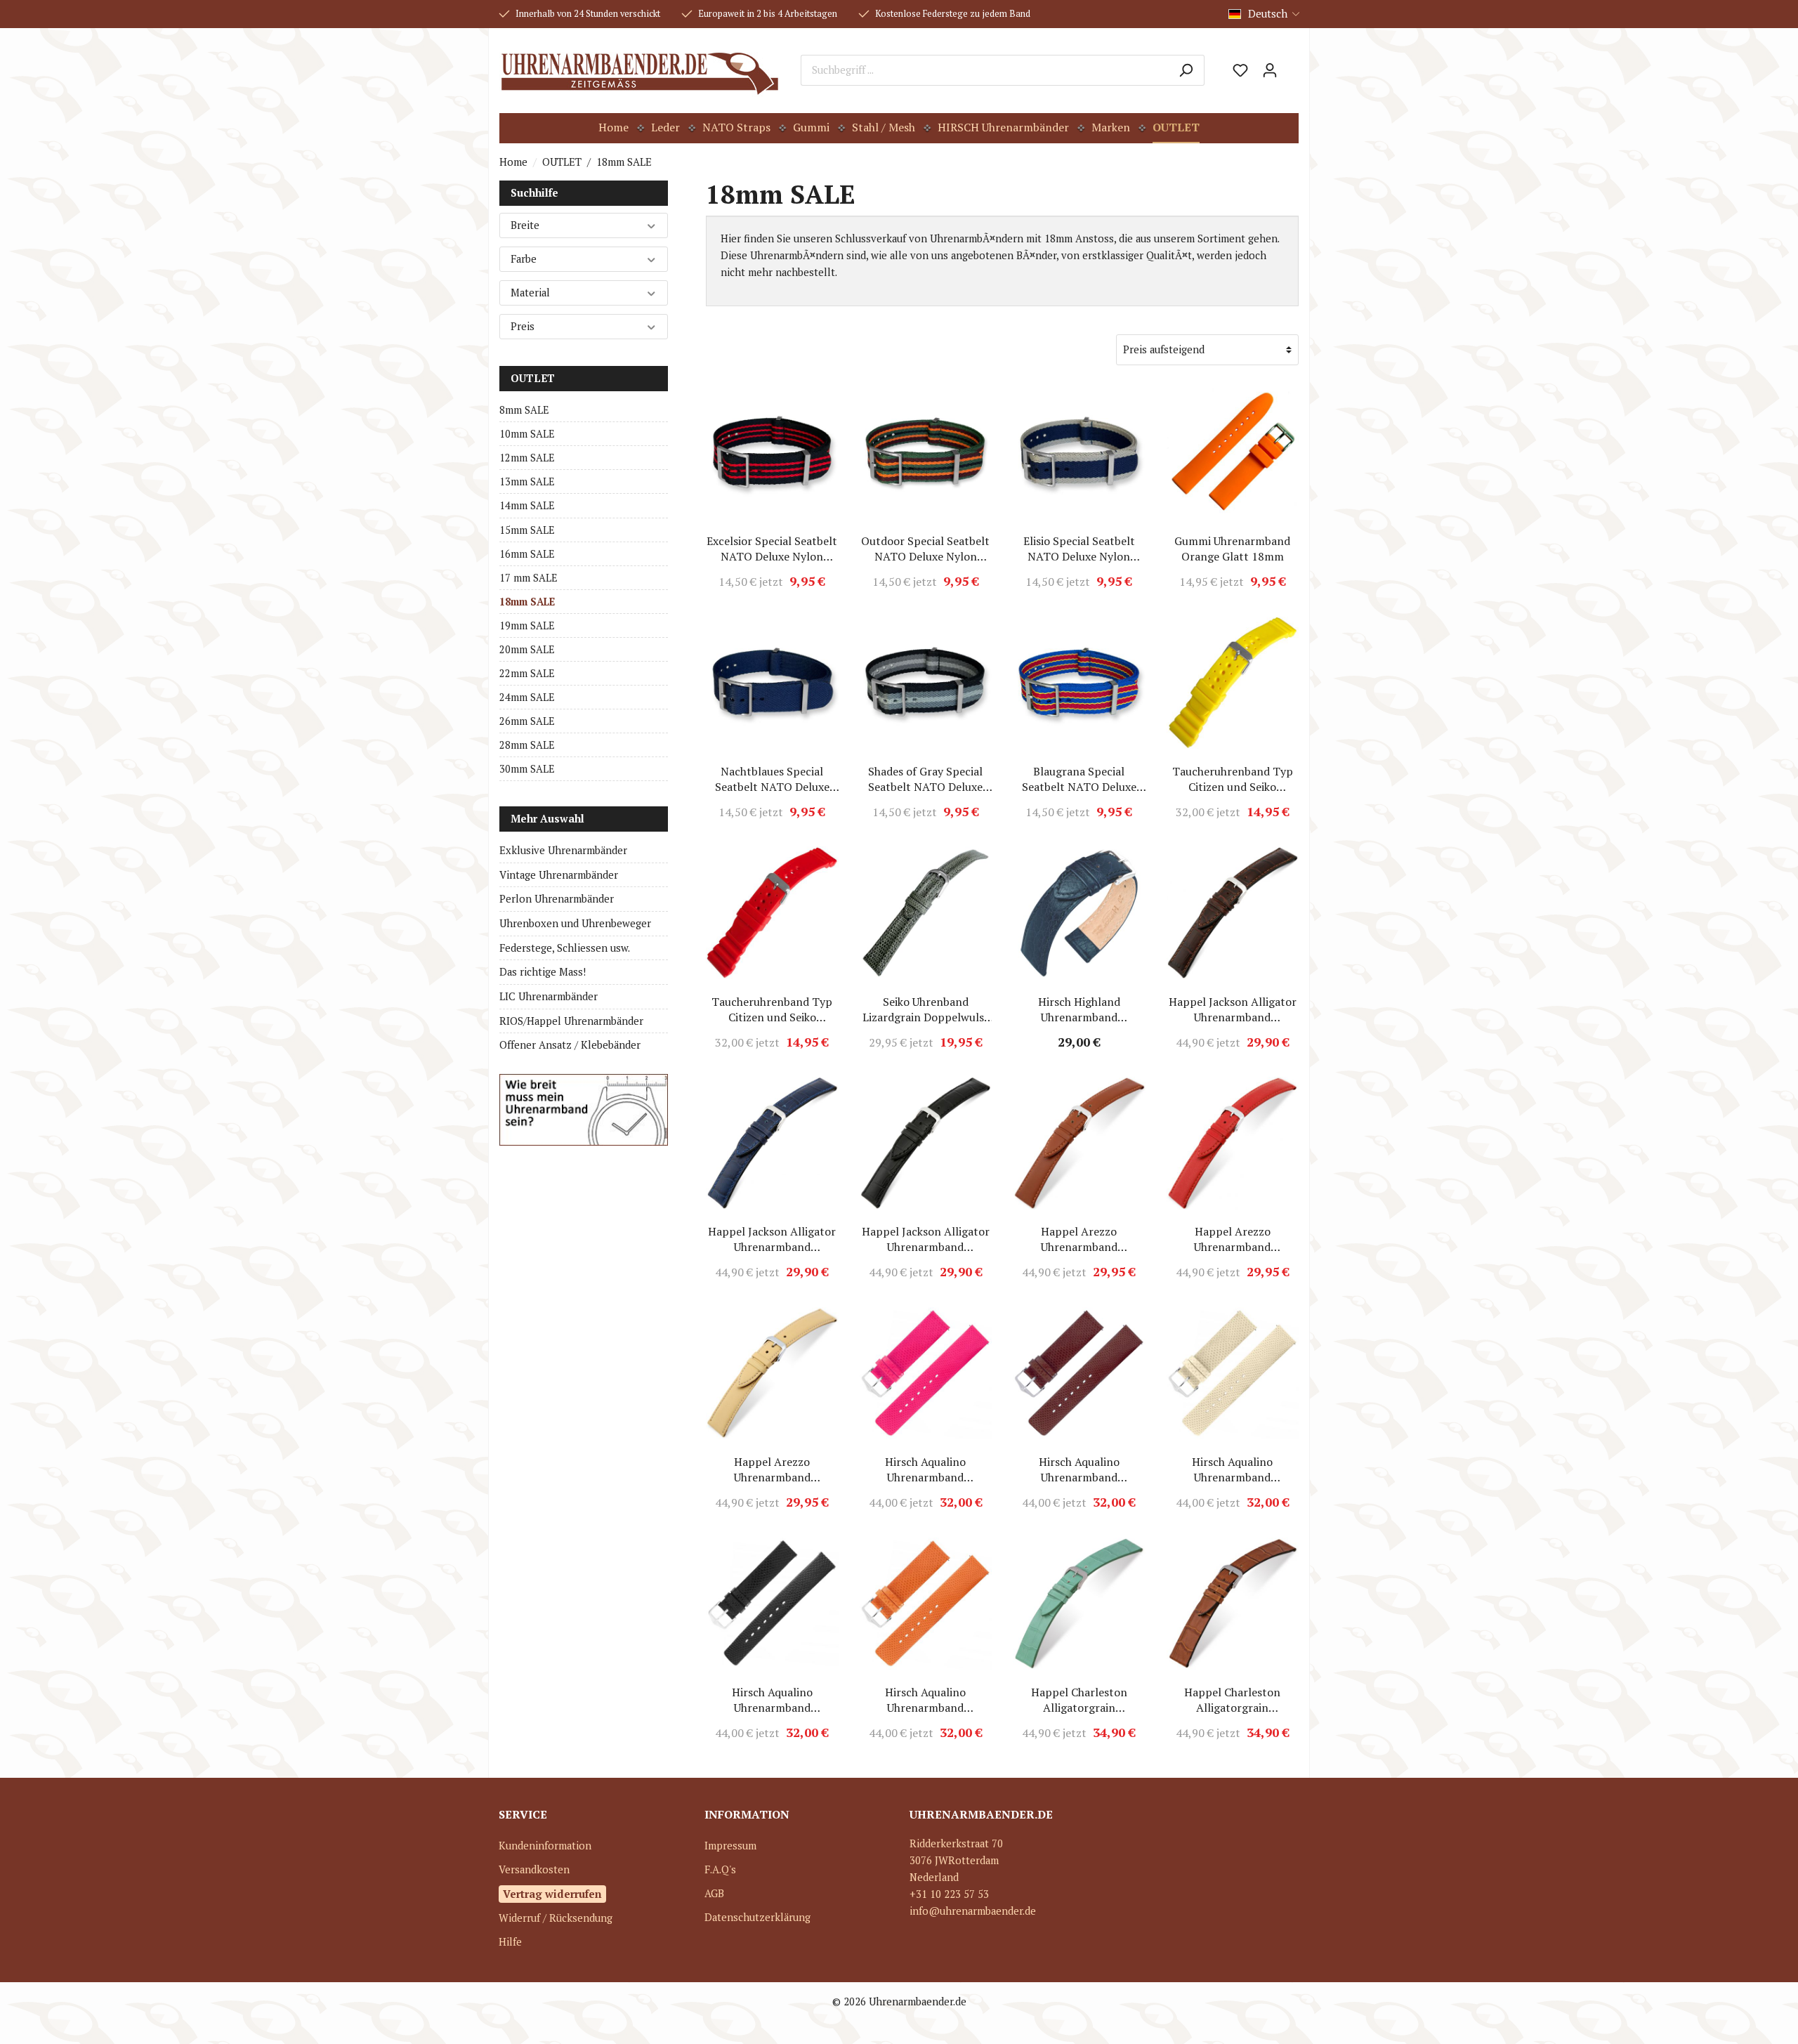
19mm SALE (527, 625)
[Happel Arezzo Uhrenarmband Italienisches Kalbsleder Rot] (1233, 1143)
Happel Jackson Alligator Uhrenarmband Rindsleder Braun (1233, 1009)
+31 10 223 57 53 (949, 1894)
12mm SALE (527, 458)
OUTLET (533, 378)
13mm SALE (527, 481)
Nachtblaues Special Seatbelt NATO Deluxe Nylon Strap (772, 779)
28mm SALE (527, 745)
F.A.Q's (720, 1869)
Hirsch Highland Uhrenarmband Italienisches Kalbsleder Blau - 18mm (1079, 1009)
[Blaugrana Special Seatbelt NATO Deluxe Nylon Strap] (1079, 683)
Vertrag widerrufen (552, 1894)
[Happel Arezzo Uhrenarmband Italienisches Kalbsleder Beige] (772, 1373)
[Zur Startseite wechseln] (639, 70)
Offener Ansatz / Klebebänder (570, 1045)
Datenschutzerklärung (757, 1917)
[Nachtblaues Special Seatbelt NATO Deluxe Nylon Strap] (772, 683)
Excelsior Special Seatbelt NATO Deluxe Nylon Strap (772, 549)
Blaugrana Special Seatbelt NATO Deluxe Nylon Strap (1079, 779)
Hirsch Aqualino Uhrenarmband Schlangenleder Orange (925, 1700)
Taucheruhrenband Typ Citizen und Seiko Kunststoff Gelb (1233, 779)
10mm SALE (527, 434)
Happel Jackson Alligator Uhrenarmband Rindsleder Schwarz (926, 1239)
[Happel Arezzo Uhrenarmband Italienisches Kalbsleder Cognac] (1079, 1143)
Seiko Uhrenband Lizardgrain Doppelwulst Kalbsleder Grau (926, 1009)
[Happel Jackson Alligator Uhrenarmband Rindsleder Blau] (772, 1143)
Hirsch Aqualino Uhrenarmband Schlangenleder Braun (1079, 1469)
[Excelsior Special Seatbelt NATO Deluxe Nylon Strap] (772, 452)
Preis (523, 326)
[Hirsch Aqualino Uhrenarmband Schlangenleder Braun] (1079, 1373)
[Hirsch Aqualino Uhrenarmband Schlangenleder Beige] (1233, 1373)
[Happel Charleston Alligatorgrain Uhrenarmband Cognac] (1233, 1604)
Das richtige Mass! (543, 972)
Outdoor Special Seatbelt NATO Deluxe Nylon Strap (925, 549)
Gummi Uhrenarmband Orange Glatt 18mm (1232, 549)
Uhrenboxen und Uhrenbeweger (575, 923)
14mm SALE (527, 505)
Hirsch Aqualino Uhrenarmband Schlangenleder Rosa (925, 1469)
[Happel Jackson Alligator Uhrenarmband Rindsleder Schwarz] (926, 1143)
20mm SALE (527, 649)
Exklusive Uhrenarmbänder (563, 850)
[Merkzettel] (1240, 70)
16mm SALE (527, 554)
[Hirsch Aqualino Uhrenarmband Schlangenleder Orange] (926, 1604)
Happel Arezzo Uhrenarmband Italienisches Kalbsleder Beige (772, 1469)
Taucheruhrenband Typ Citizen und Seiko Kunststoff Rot (772, 1009)
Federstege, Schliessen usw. (565, 948)
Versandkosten (534, 1869)
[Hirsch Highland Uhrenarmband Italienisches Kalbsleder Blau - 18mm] (1079, 913)
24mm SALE (527, 697)
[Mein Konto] (1270, 70)
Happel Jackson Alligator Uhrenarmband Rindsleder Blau (772, 1239)
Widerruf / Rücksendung (556, 1918)
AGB (714, 1893)
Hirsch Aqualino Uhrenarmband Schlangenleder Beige (1233, 1469)
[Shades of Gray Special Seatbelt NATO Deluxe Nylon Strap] (926, 683)
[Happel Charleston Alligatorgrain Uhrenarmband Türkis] (1079, 1604)
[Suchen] (1186, 70)
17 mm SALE (529, 578)
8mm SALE (524, 410)
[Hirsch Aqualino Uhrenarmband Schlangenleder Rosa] (926, 1373)
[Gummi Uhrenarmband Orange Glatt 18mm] (1233, 452)
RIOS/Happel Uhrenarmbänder (571, 1021)
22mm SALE (527, 673)
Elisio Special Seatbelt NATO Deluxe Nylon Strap (1079, 549)
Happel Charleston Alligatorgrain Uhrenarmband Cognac (1232, 1700)
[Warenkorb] (1292, 65)
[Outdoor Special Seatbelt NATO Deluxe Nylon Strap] (926, 452)
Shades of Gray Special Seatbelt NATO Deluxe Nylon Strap (925, 779)
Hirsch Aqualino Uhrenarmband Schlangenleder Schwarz (772, 1700)
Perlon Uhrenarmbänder (557, 899)
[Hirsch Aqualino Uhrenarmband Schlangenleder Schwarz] (772, 1604)
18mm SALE (527, 602)
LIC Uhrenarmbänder (549, 996)
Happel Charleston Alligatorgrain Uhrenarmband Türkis (1079, 1700)
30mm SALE (527, 769)
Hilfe (510, 1942)
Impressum (730, 1846)
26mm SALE (527, 721)
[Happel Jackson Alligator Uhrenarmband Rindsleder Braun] (1233, 913)
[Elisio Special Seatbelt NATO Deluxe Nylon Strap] (1079, 452)
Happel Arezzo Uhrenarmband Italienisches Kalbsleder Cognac (1079, 1239)
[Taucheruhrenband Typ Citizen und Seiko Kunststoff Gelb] (1233, 683)
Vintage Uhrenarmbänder (559, 875)
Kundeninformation (545, 1846)
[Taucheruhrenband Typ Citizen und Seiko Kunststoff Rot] (772, 913)
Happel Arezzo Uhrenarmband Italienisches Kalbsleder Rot (1233, 1239)
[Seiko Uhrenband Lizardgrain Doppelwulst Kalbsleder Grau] (926, 913)
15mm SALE (527, 530)
